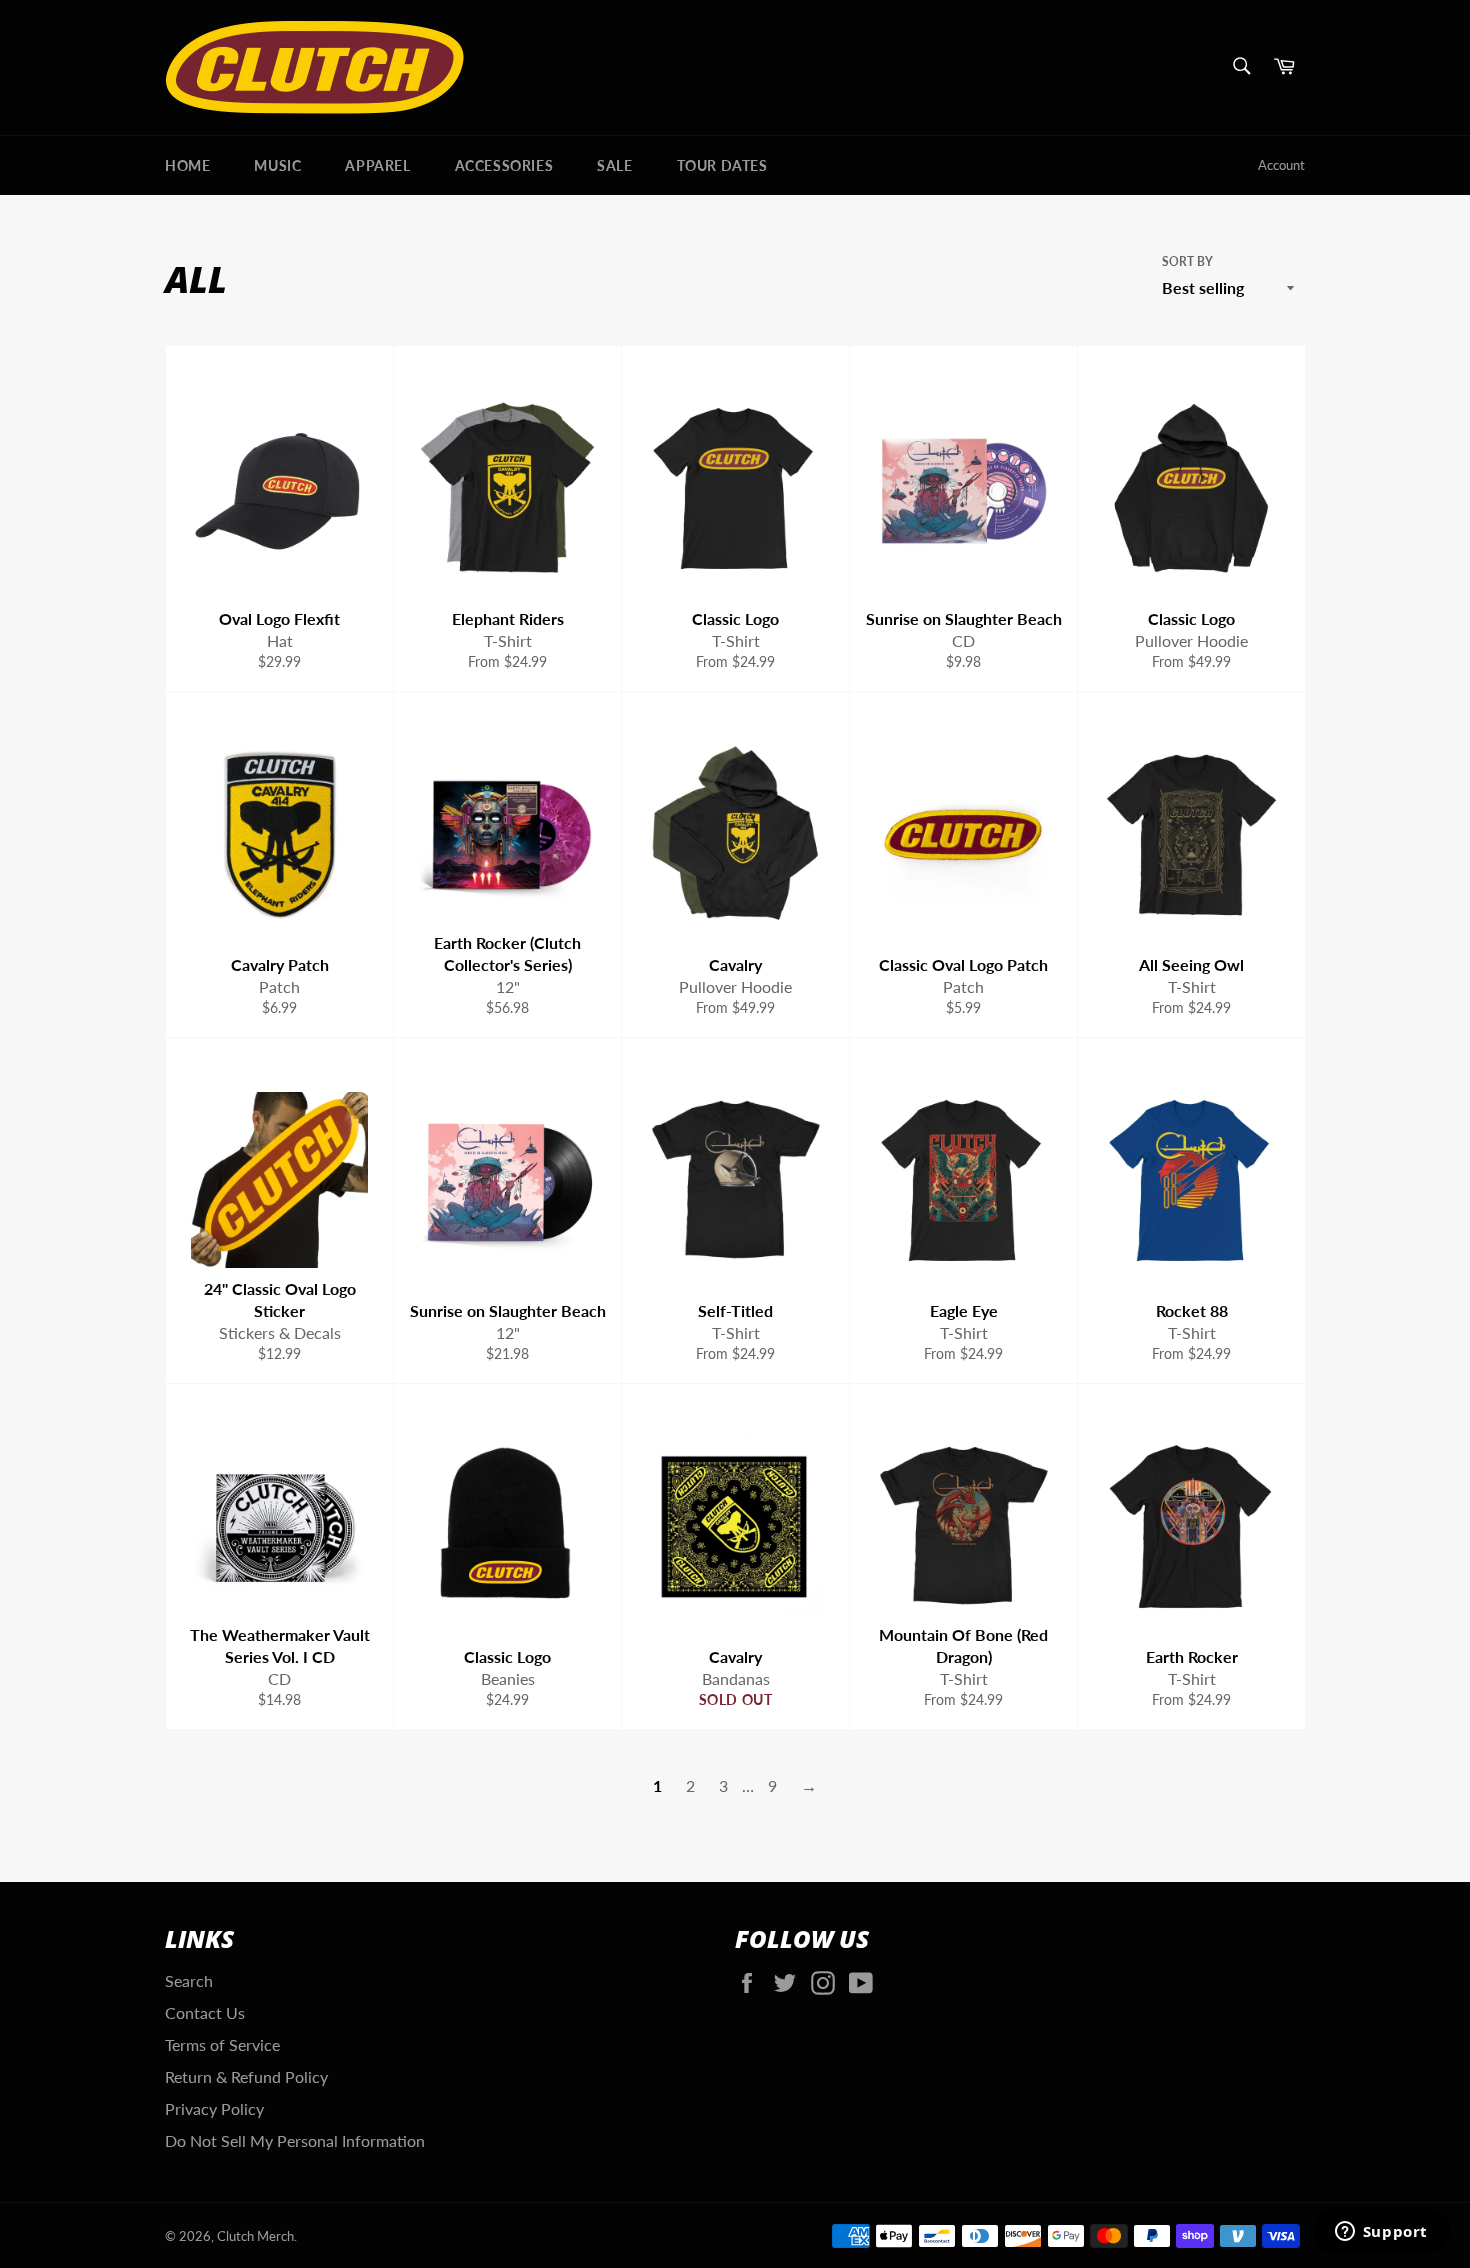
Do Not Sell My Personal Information (295, 2140)
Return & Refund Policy (246, 2076)
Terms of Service (222, 2044)
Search (189, 1980)
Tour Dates (722, 165)
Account (1281, 165)
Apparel (377, 165)
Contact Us (205, 2012)
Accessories (504, 165)
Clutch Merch (255, 2236)
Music (277, 165)
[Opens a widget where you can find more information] (1381, 2233)
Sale (614, 165)
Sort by (1187, 261)
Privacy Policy (214, 2108)
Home (187, 165)
